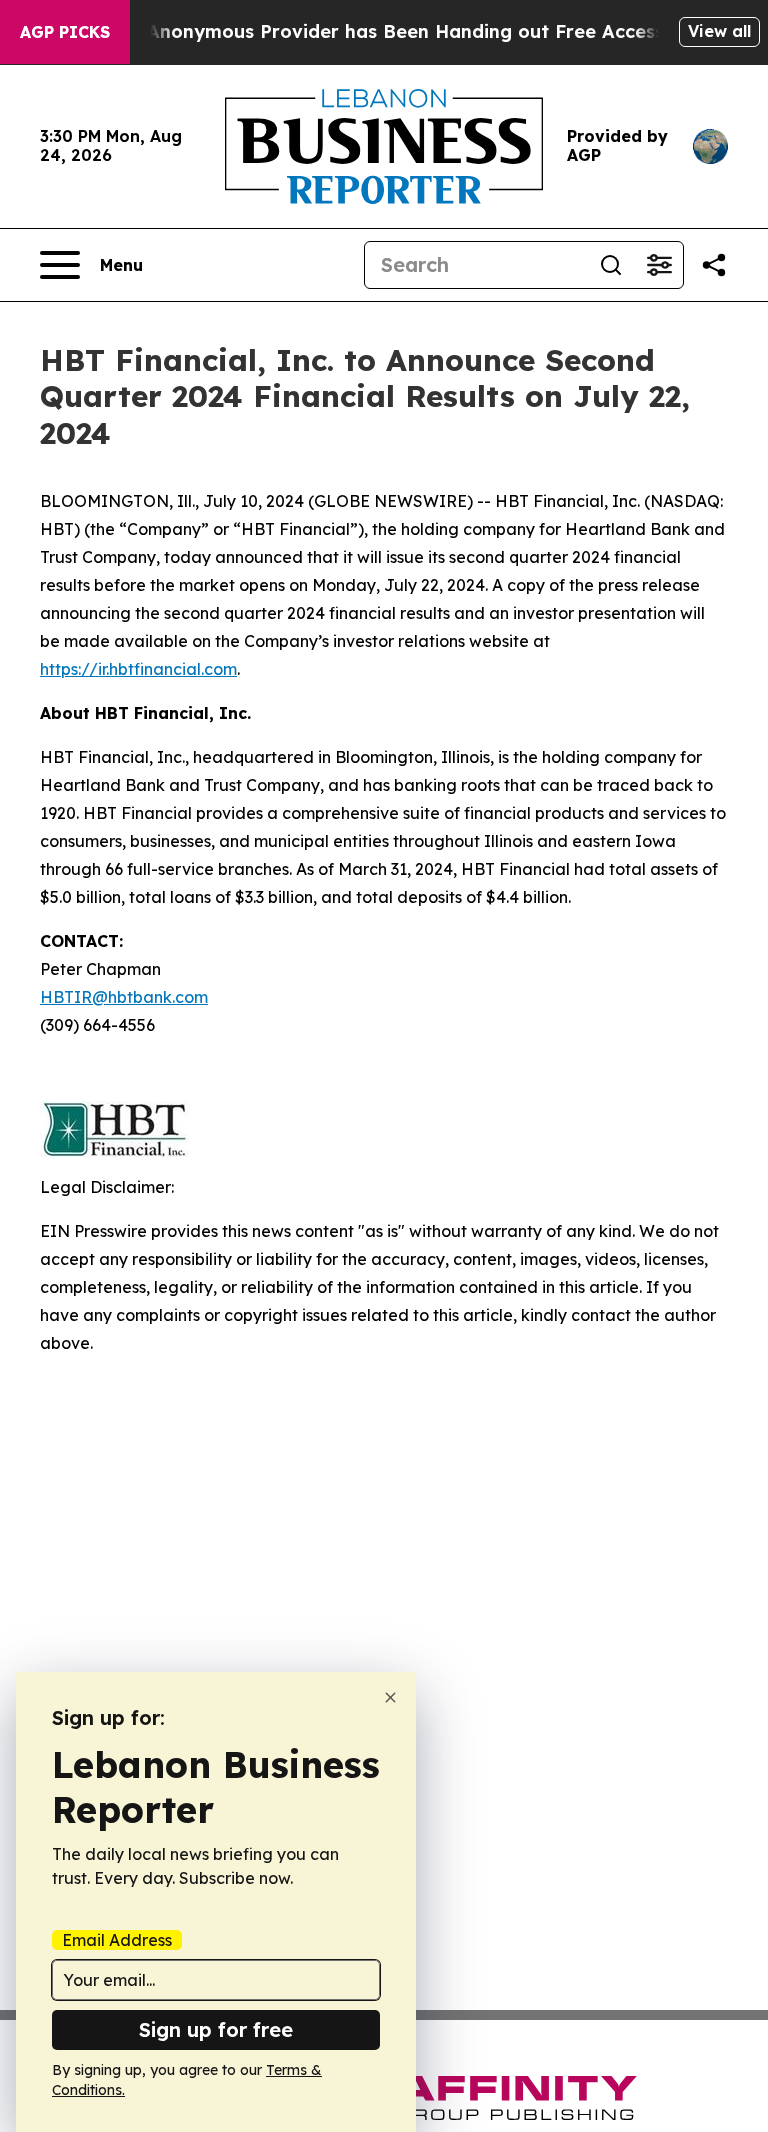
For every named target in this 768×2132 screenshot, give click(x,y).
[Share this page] (714, 265)
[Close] (390, 1697)
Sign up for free (216, 2029)
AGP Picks (65, 32)
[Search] (611, 265)
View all (719, 31)
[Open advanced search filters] (659, 265)
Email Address (117, 1940)
